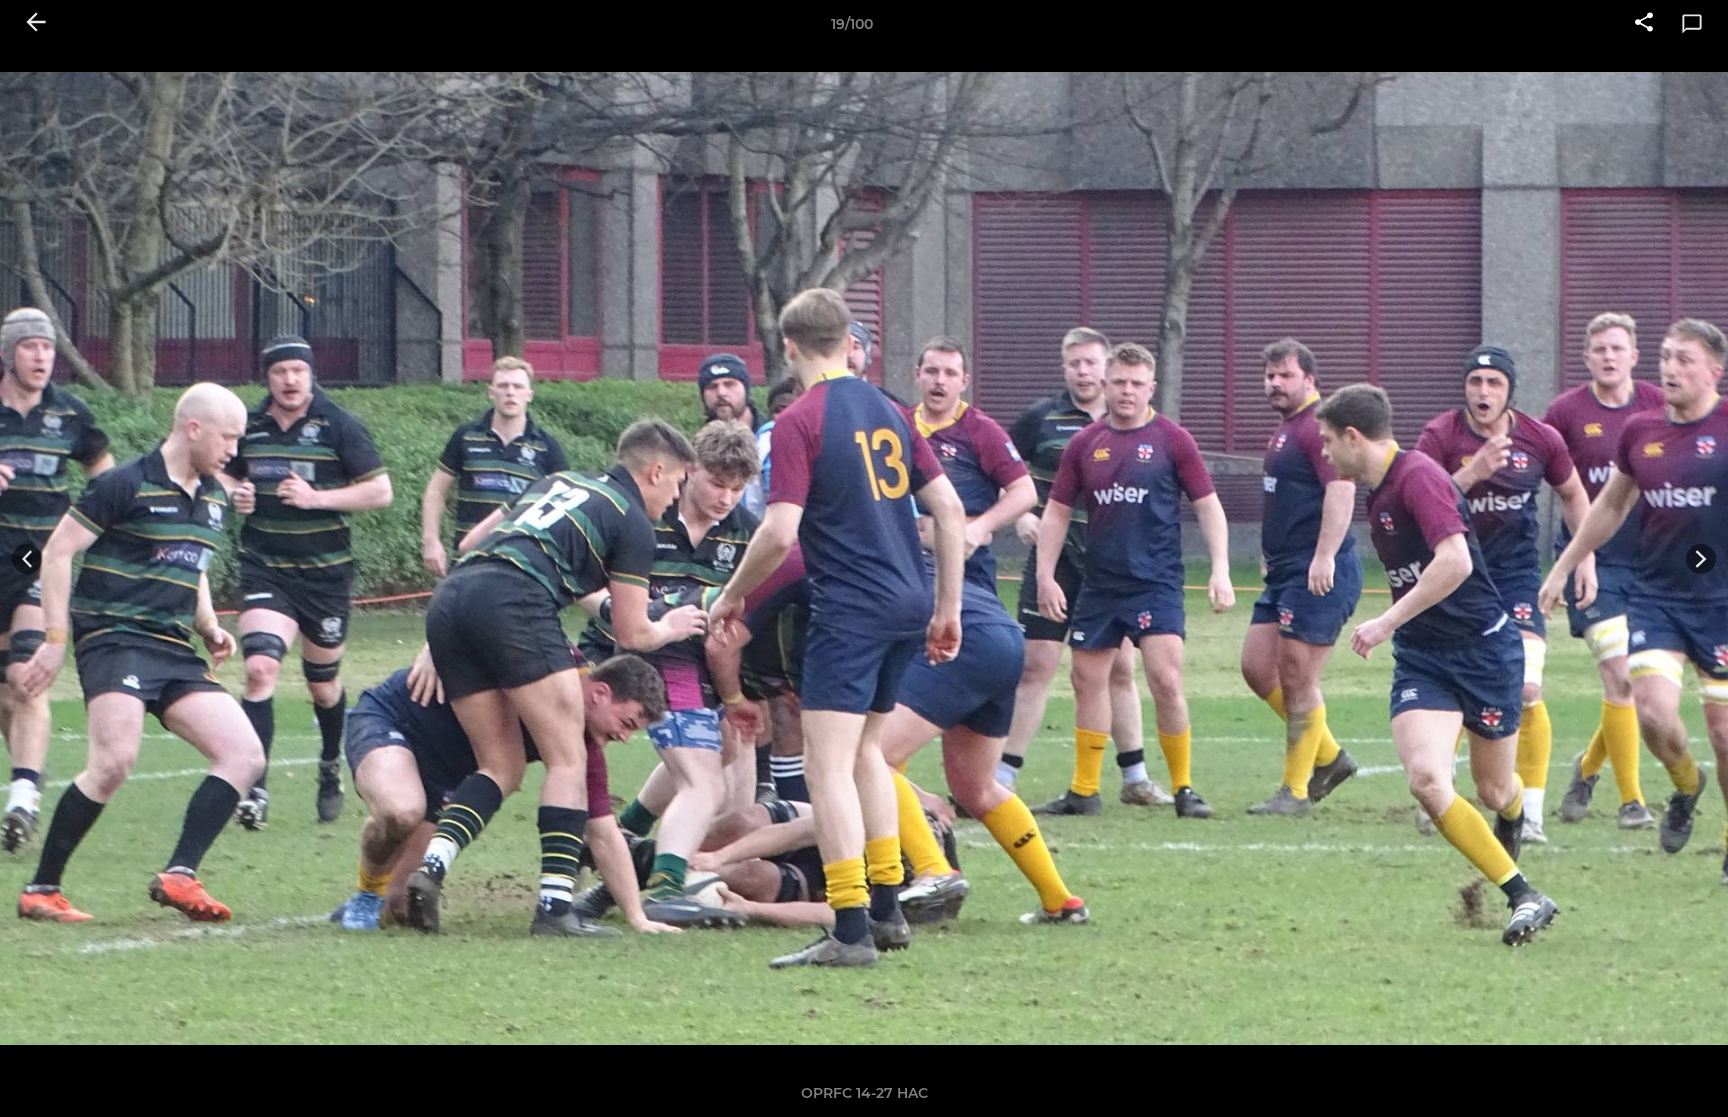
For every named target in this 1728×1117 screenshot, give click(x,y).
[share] (1644, 24)
